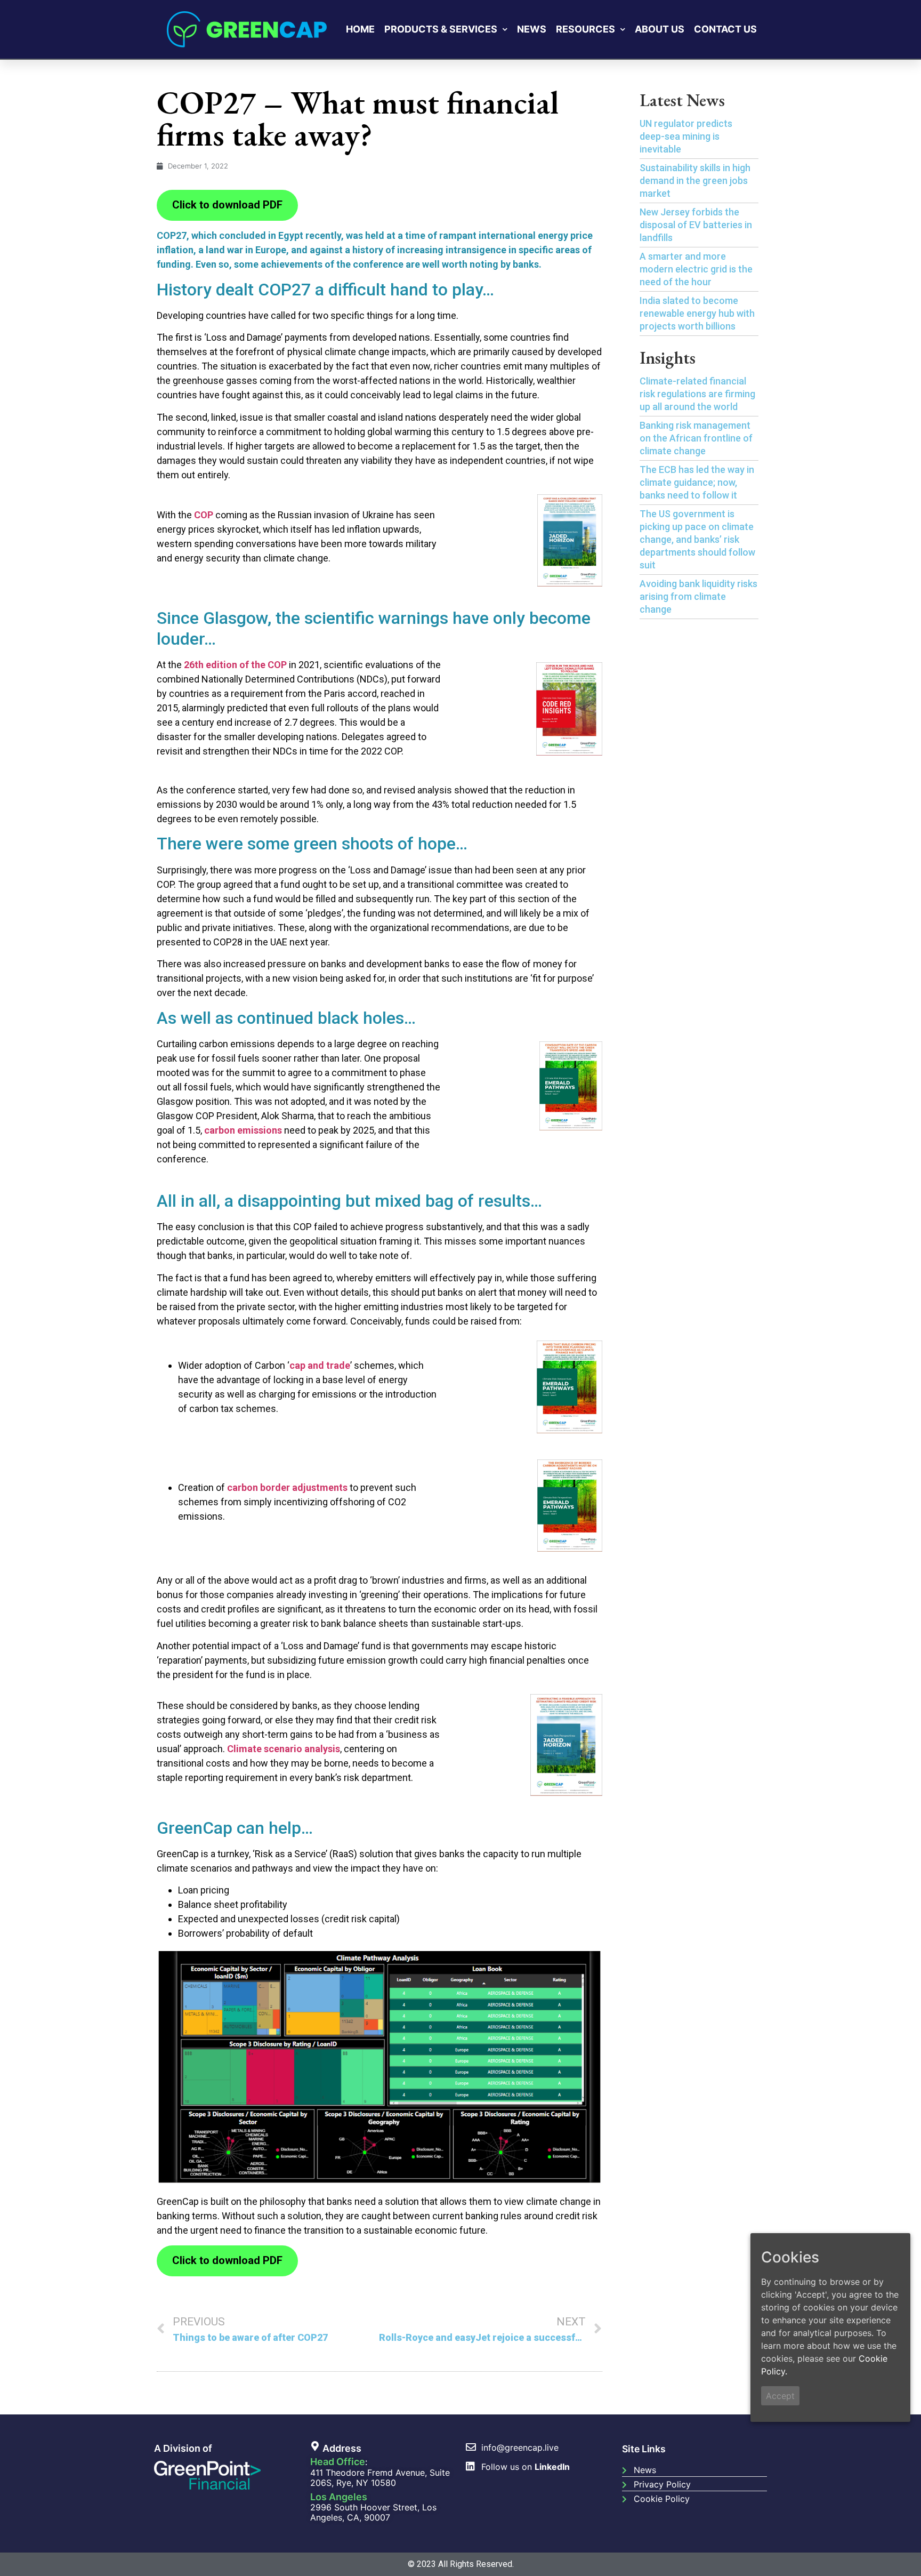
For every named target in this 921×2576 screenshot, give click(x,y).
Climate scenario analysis (284, 1749)
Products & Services (441, 29)
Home (360, 29)
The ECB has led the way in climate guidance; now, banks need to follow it (697, 482)
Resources (585, 29)
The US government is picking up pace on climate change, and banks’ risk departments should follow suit (697, 539)
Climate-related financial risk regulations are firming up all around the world (697, 394)
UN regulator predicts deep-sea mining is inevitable (686, 136)
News (532, 29)
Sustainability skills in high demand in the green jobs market (695, 180)
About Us (660, 29)
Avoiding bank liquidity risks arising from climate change (698, 596)
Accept (780, 2395)
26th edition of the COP (235, 665)
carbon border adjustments (287, 1487)
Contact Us (725, 29)
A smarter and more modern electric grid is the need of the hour (696, 269)
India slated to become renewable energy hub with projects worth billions (697, 313)
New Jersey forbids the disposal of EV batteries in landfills (696, 225)
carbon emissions (243, 1130)
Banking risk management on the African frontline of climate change (696, 438)
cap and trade (320, 1365)
